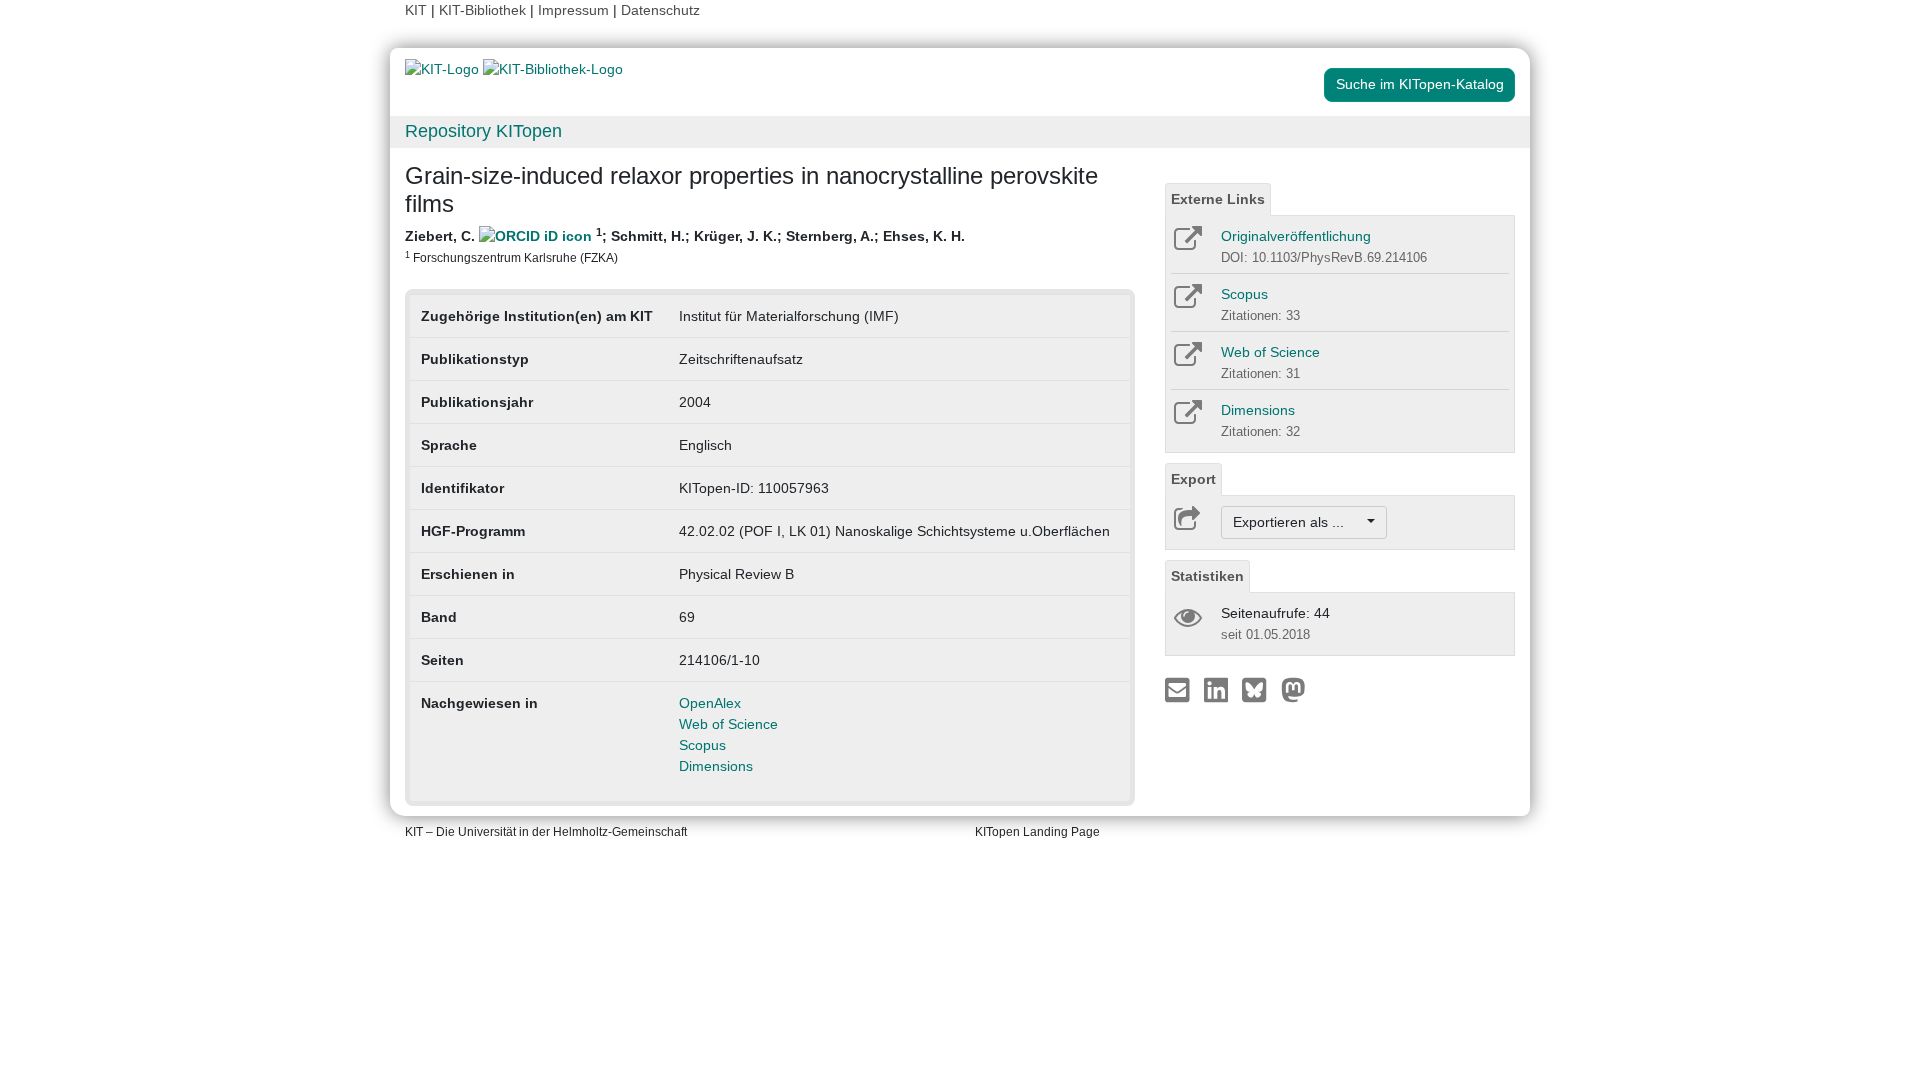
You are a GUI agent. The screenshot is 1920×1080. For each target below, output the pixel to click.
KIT (416, 10)
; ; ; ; (685, 245)
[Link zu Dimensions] (1186, 419)
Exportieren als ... (1298, 522)
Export (1193, 479)
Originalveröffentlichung (1296, 236)
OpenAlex (710, 703)
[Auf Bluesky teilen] (1259, 689)
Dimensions (716, 766)
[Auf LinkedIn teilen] (1218, 689)
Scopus (702, 745)
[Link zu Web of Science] (1186, 361)
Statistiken (1207, 576)
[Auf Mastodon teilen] (1293, 689)
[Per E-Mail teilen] (1179, 689)
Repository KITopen (483, 131)
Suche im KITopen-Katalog (1420, 84)
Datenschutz (660, 10)
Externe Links (1218, 199)
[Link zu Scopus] (1186, 303)
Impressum (573, 10)
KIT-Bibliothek (484, 10)
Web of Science (728, 724)
